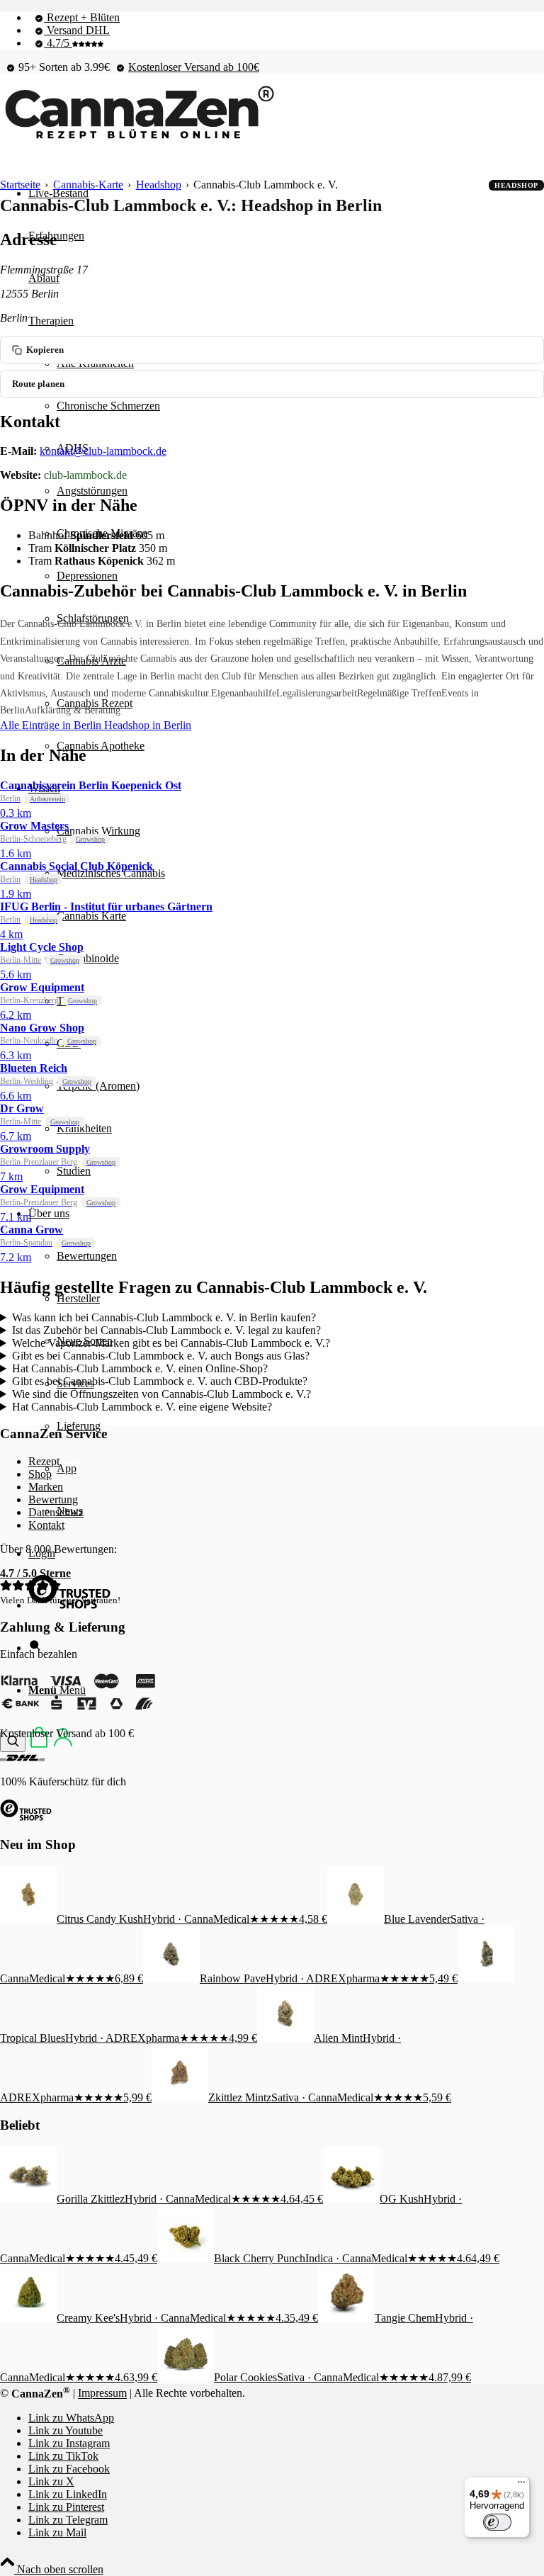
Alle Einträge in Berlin (52, 725)
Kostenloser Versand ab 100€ (194, 67)
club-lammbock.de (85, 475)
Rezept (44, 1461)
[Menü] (521, 2485)
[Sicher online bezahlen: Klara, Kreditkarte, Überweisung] (78, 1709)
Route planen (38, 384)
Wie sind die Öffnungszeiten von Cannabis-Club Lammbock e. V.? (161, 1394)
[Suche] (13, 1742)
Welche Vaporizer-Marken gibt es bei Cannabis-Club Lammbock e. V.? (171, 1343)
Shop (40, 1474)
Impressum (102, 2394)
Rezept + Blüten (82, 17)
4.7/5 (58, 43)
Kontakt (46, 1525)
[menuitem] (286, 18)
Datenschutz (56, 1512)
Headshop (159, 185)
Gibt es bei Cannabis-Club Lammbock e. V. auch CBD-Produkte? (160, 1381)
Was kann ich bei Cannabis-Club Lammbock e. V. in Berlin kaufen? (164, 1317)
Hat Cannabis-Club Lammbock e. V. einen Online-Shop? (140, 1368)
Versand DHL (77, 30)
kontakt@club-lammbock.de (103, 451)
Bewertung (53, 1499)
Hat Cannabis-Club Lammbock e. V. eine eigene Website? (142, 1407)
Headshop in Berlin (148, 725)
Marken (46, 1487)
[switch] (497, 2522)
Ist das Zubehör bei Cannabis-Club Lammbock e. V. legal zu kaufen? (166, 1330)
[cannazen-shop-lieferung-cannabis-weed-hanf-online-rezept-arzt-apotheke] (138, 139)
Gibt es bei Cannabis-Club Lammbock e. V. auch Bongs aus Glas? (161, 1356)
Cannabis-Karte (88, 185)
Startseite (20, 185)
